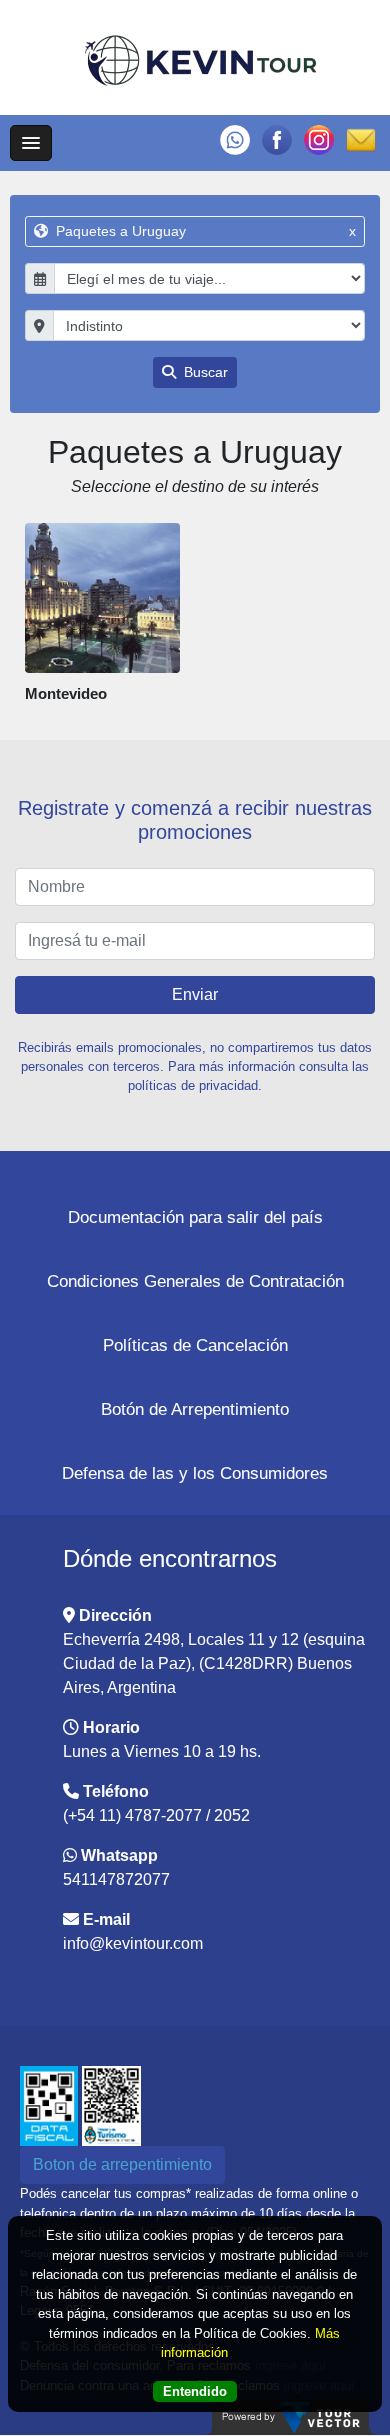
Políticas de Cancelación (195, 1345)
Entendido (195, 2391)
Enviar (195, 994)
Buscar (204, 372)
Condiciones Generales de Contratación (195, 1281)
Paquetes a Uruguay (204, 231)
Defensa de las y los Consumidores (195, 1473)
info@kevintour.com (133, 1943)
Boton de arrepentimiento (122, 2164)
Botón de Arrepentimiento (195, 1409)
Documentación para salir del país (195, 1217)
